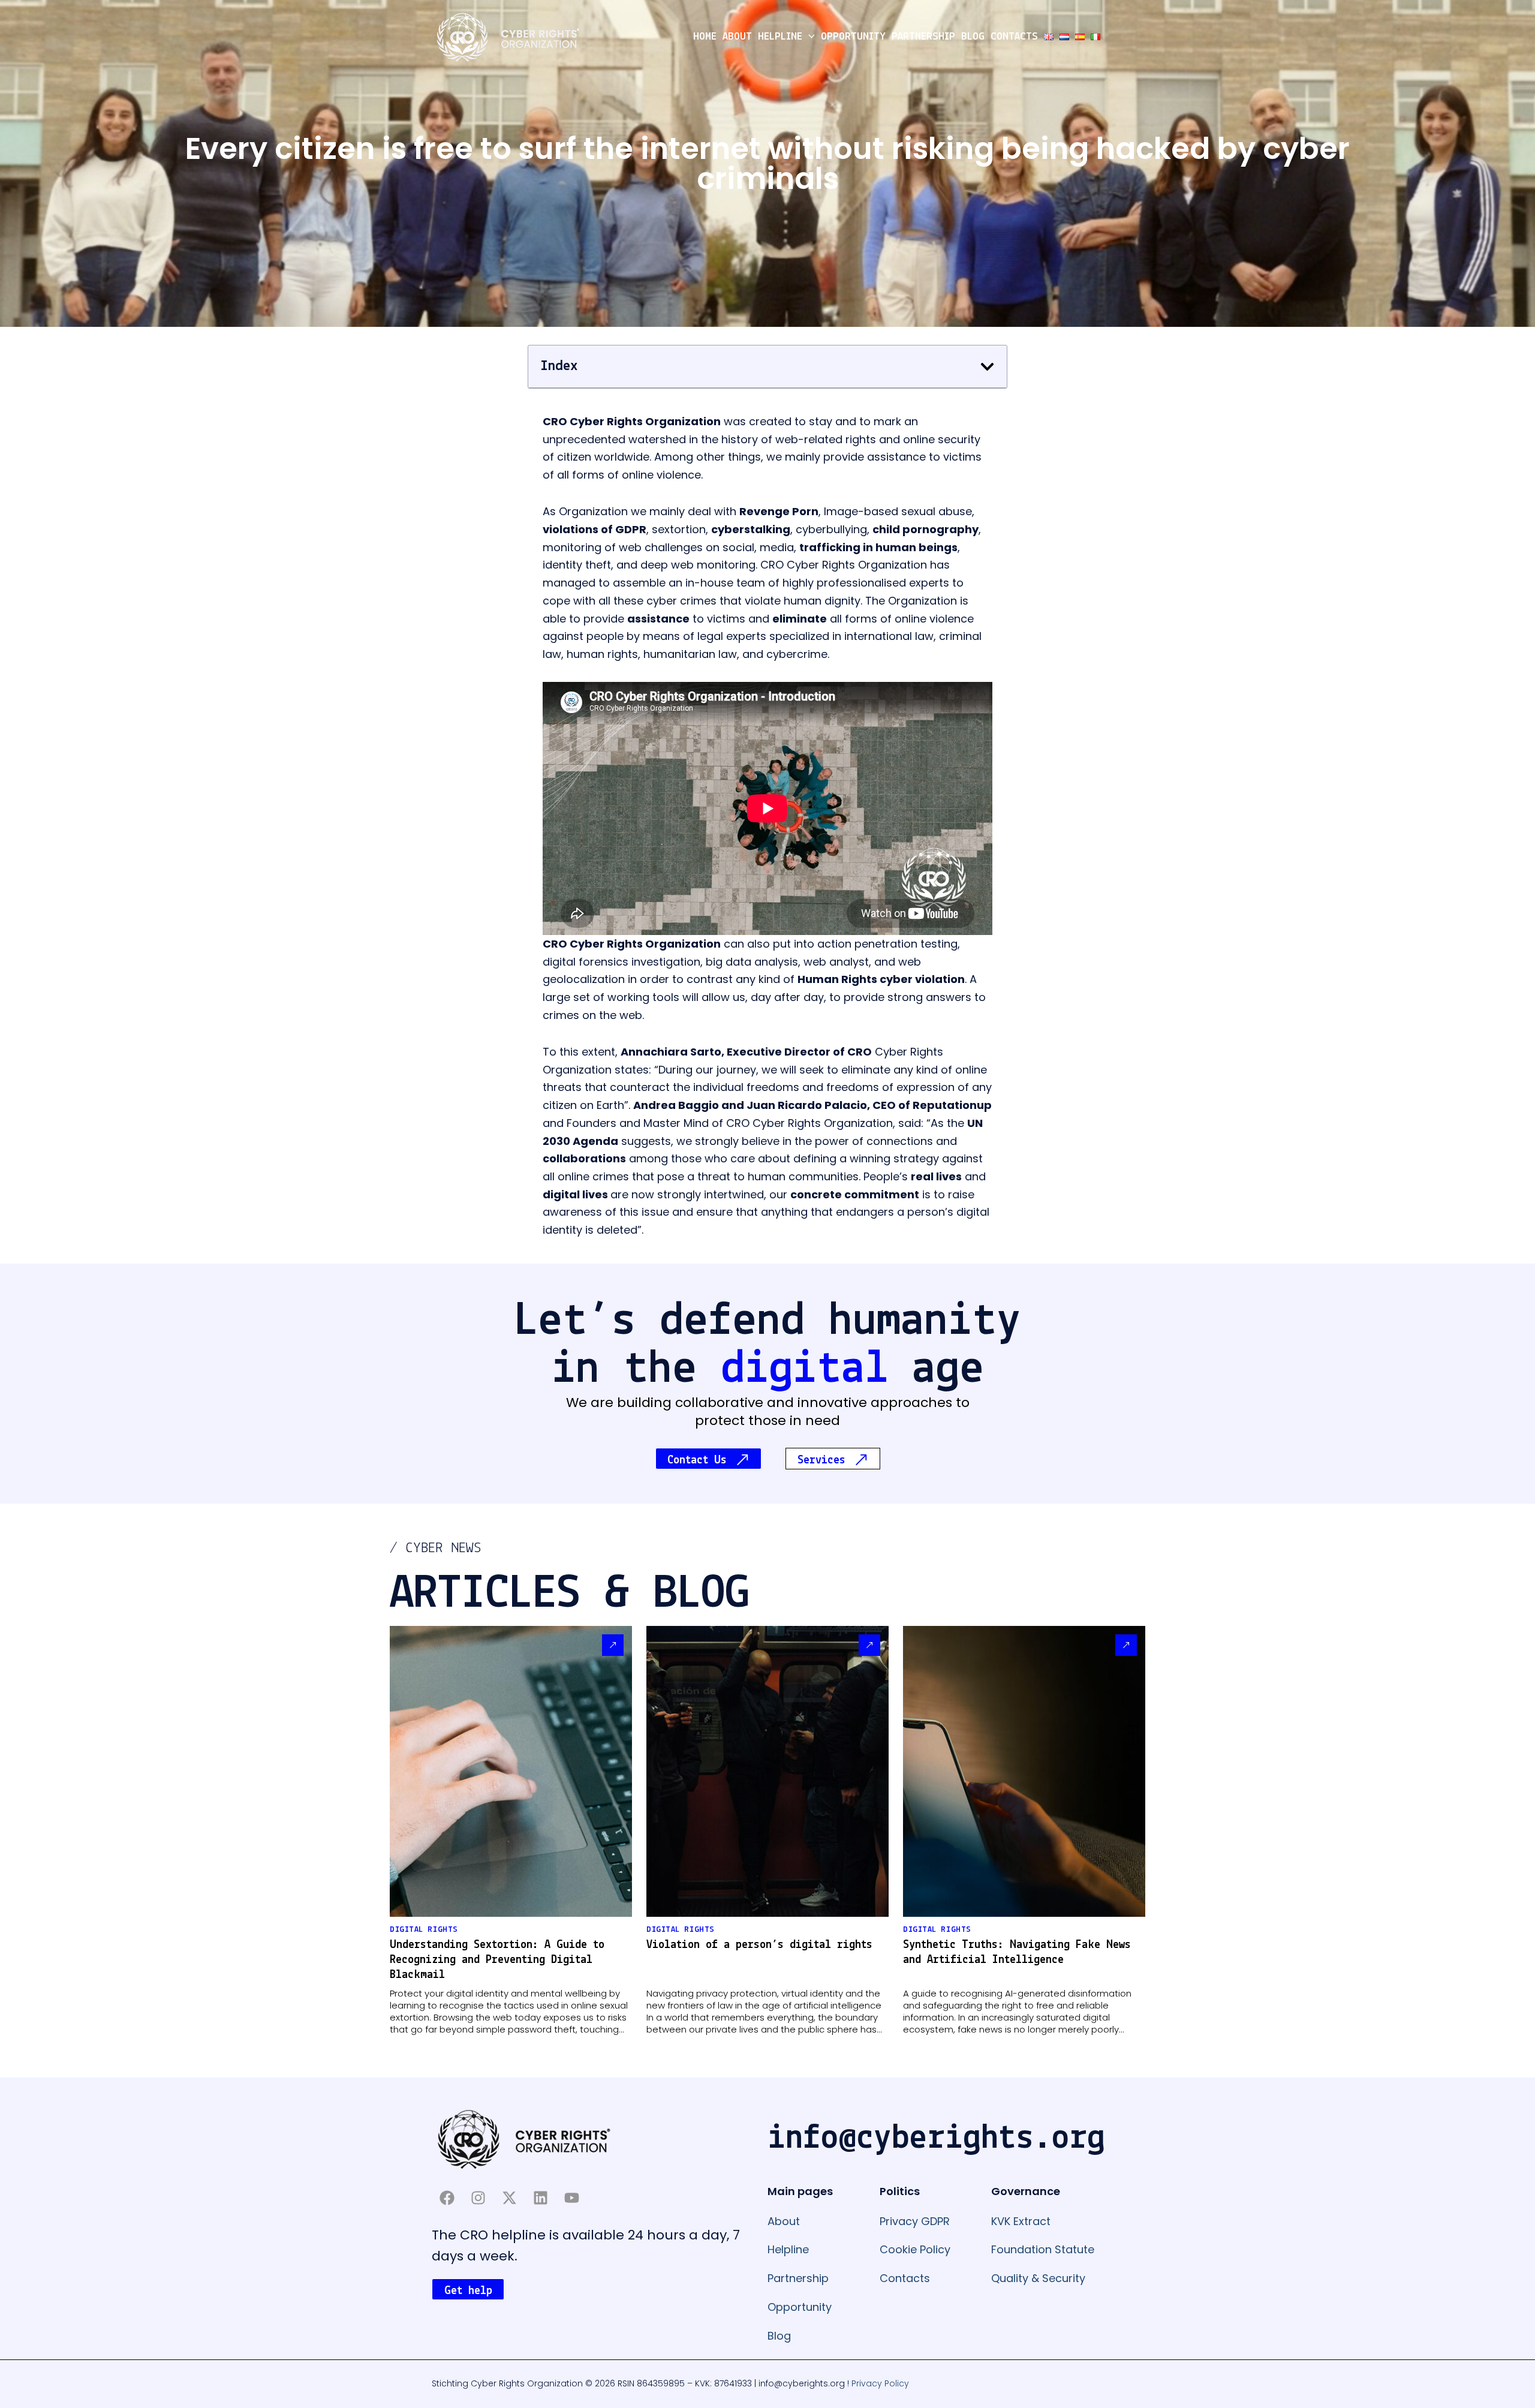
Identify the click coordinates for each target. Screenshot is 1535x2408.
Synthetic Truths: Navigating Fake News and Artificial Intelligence (1017, 1952)
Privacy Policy (880, 2383)
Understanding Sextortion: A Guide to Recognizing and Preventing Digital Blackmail (497, 1960)
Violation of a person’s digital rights (759, 1945)
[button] (809, 37)
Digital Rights (424, 1930)
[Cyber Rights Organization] (508, 36)
